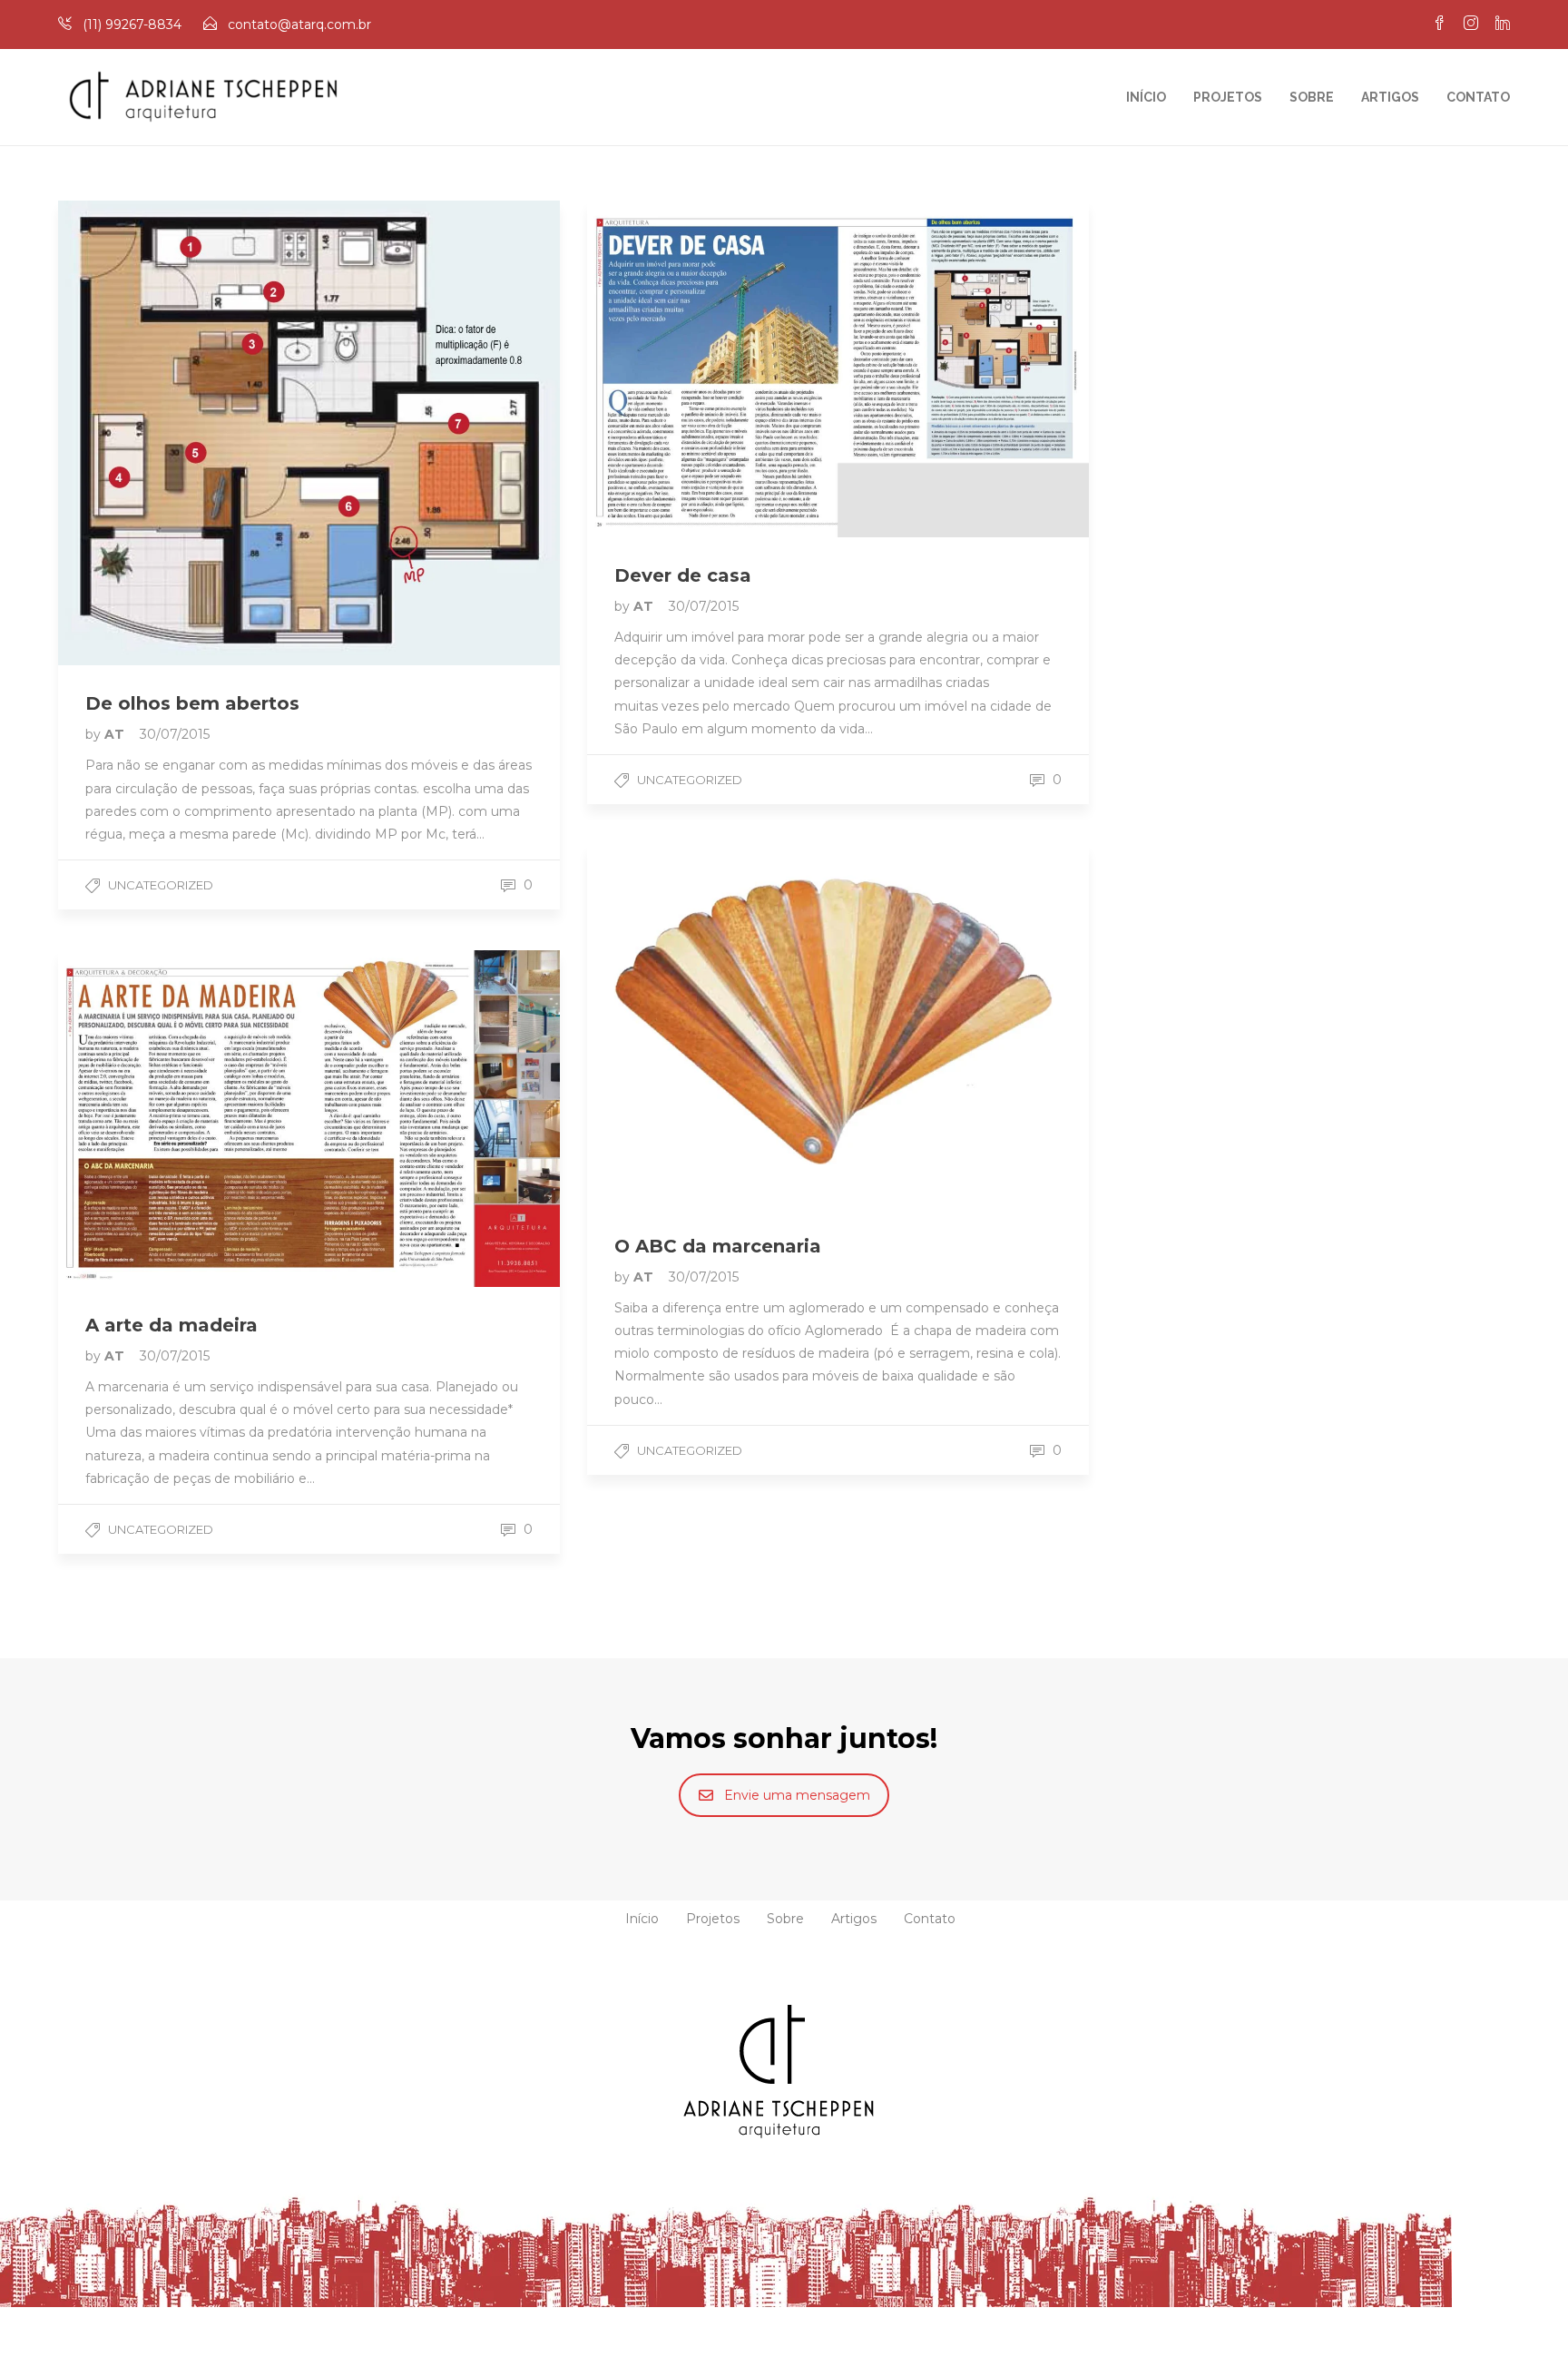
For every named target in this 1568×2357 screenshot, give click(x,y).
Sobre (1312, 97)
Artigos (1390, 97)
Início (1146, 97)
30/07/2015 (175, 734)
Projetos (1228, 97)
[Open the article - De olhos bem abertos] (184, 433)
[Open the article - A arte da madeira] (184, 1119)
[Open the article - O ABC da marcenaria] (713, 1026)
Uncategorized (161, 885)
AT (116, 734)
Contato (1478, 97)
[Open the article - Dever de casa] (713, 369)
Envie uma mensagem (797, 1795)
